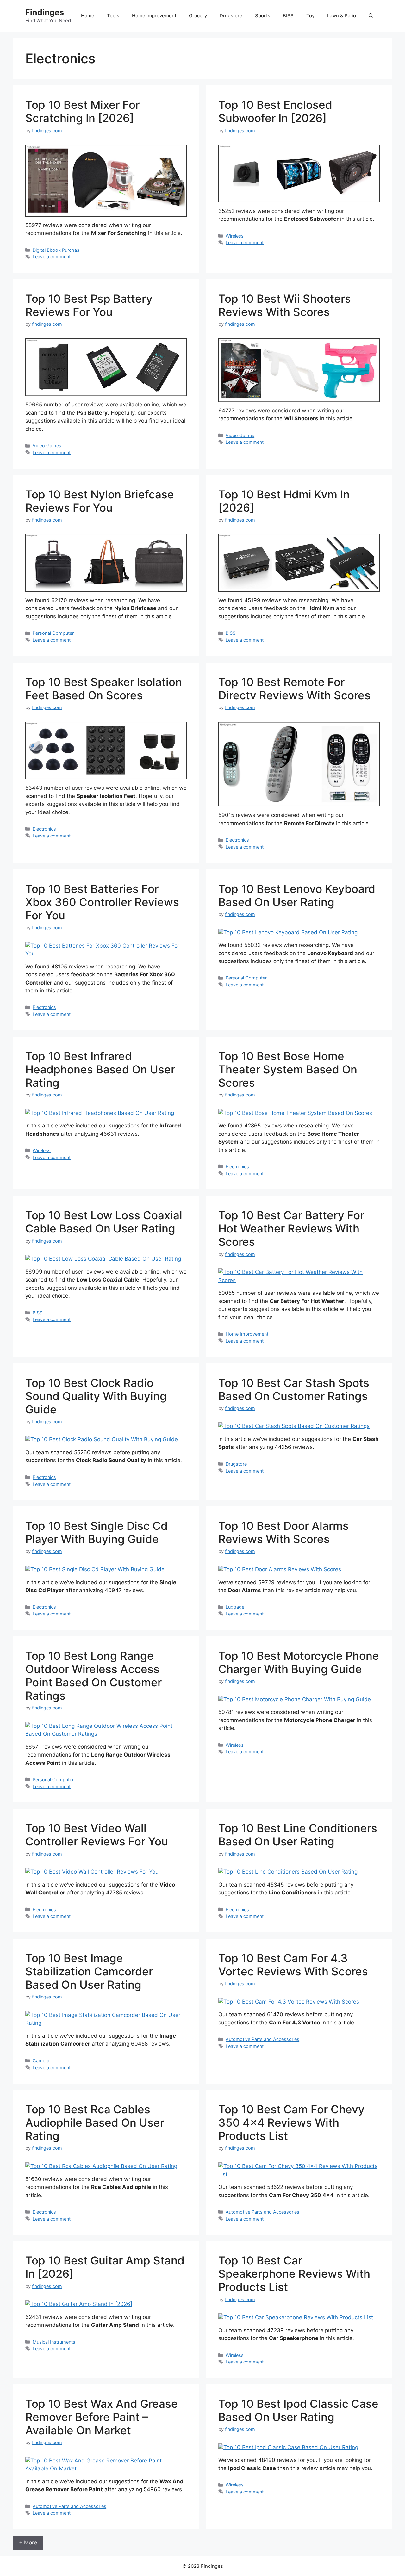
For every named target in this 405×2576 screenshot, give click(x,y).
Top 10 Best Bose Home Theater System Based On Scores (288, 1069)
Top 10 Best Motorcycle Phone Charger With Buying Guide (299, 1662)
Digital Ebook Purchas (56, 250)
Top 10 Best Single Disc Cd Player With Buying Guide (97, 1532)
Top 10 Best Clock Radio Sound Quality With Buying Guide (96, 1396)
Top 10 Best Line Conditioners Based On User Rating (298, 1835)
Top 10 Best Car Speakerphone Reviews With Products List (294, 2274)
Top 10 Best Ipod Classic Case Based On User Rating (298, 2410)
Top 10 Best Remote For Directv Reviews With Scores (294, 689)
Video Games (47, 445)
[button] (371, 16)
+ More (28, 2542)
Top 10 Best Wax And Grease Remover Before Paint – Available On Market (102, 2417)
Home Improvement (154, 16)
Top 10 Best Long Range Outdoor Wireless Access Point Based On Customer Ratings (93, 1676)
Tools (113, 16)
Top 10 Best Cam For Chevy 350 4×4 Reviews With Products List (291, 2122)
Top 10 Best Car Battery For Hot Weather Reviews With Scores (291, 1228)
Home (88, 16)
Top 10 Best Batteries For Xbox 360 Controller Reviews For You (102, 902)
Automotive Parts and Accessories (262, 2039)
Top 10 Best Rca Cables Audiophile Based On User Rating (95, 2122)
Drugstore (231, 16)
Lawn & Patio (342, 16)
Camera (41, 2061)
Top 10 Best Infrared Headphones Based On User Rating (100, 1069)
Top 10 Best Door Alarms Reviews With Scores (283, 1532)
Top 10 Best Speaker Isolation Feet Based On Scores (104, 689)
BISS (288, 16)
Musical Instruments (54, 2342)
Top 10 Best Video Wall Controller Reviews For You (97, 1835)
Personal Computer (53, 633)
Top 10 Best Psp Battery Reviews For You (89, 305)
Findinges (45, 12)
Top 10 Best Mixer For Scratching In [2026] (82, 111)
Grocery (198, 16)
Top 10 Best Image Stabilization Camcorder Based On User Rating (89, 1971)
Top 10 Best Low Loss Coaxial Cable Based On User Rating (104, 1222)
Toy (310, 16)
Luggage (235, 1607)
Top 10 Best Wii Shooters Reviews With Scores (285, 305)
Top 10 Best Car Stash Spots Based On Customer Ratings (294, 1389)
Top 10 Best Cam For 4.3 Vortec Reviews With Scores (293, 1965)
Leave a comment (52, 257)
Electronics (44, 829)
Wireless (235, 236)
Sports (263, 16)
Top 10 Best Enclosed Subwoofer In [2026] (275, 111)
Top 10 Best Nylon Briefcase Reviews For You (100, 501)
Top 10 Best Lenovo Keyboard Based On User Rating (297, 895)
